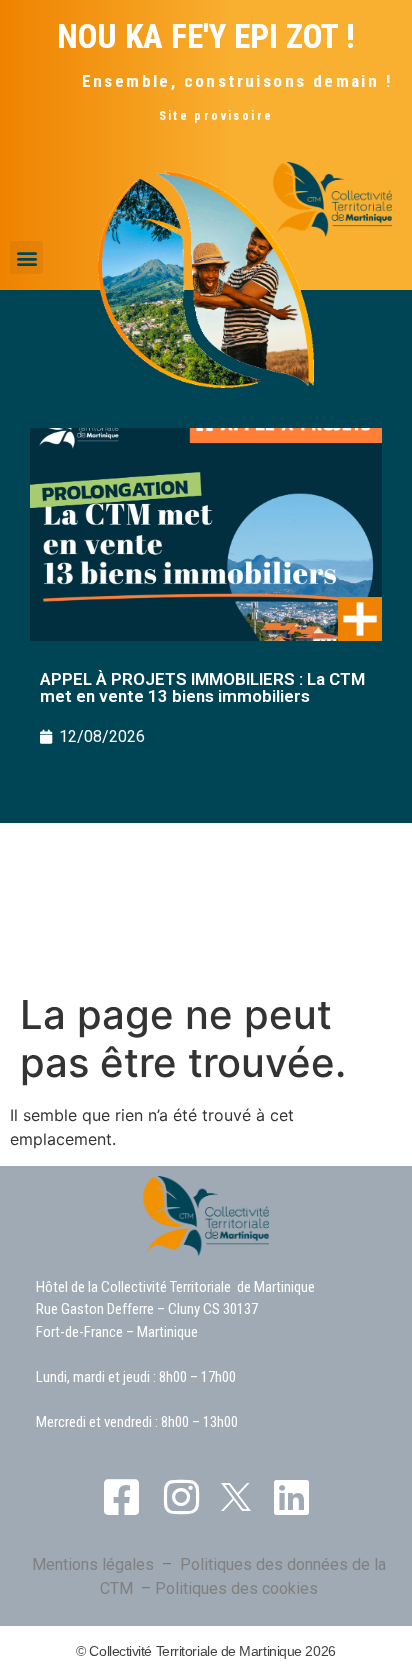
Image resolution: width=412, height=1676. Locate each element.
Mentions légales (93, 1564)
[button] (26, 257)
